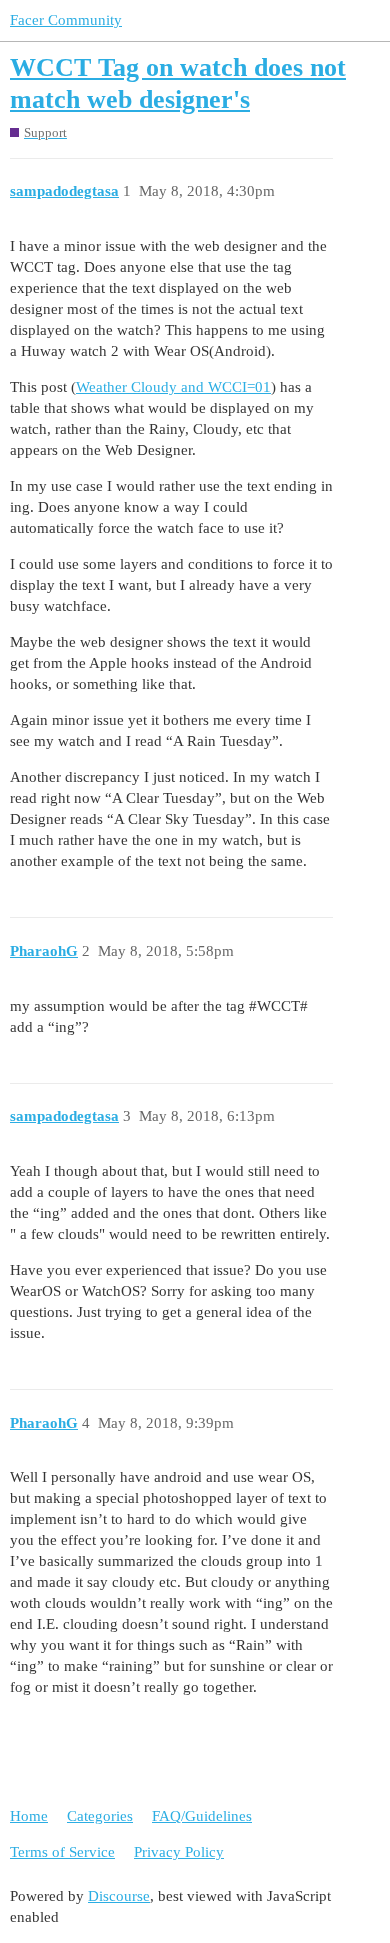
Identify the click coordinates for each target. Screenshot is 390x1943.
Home (29, 1816)
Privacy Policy (179, 1852)
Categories (100, 1816)
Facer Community (66, 20)
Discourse (119, 1896)
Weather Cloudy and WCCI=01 (173, 387)
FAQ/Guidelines (202, 1816)
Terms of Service (62, 1852)
